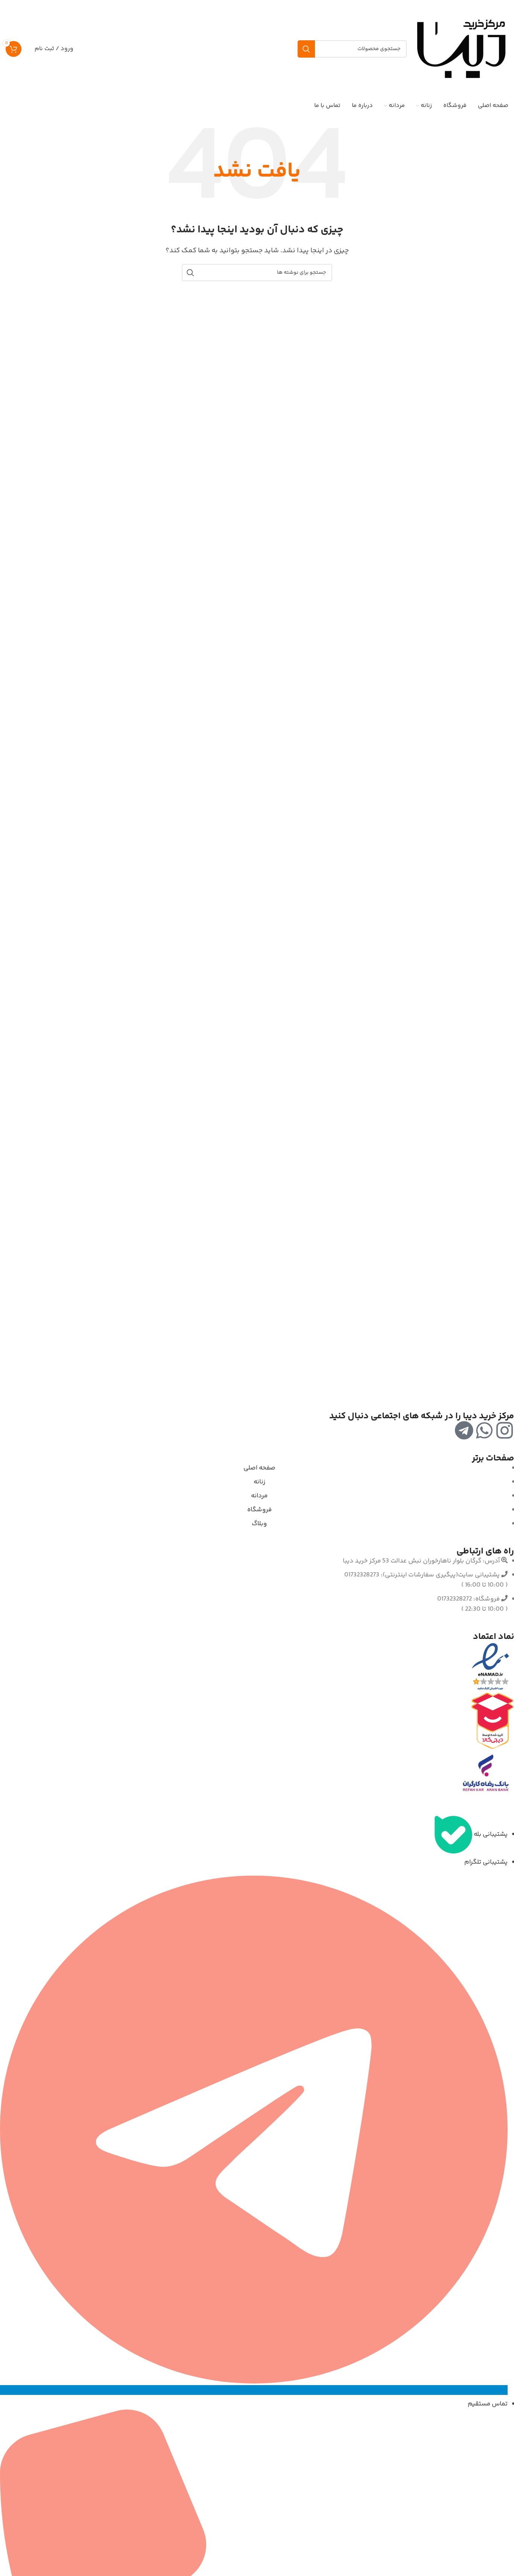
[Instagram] (505, 1430)
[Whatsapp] (484, 1430)
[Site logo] (461, 49)
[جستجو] (306, 49)
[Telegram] (464, 1430)
